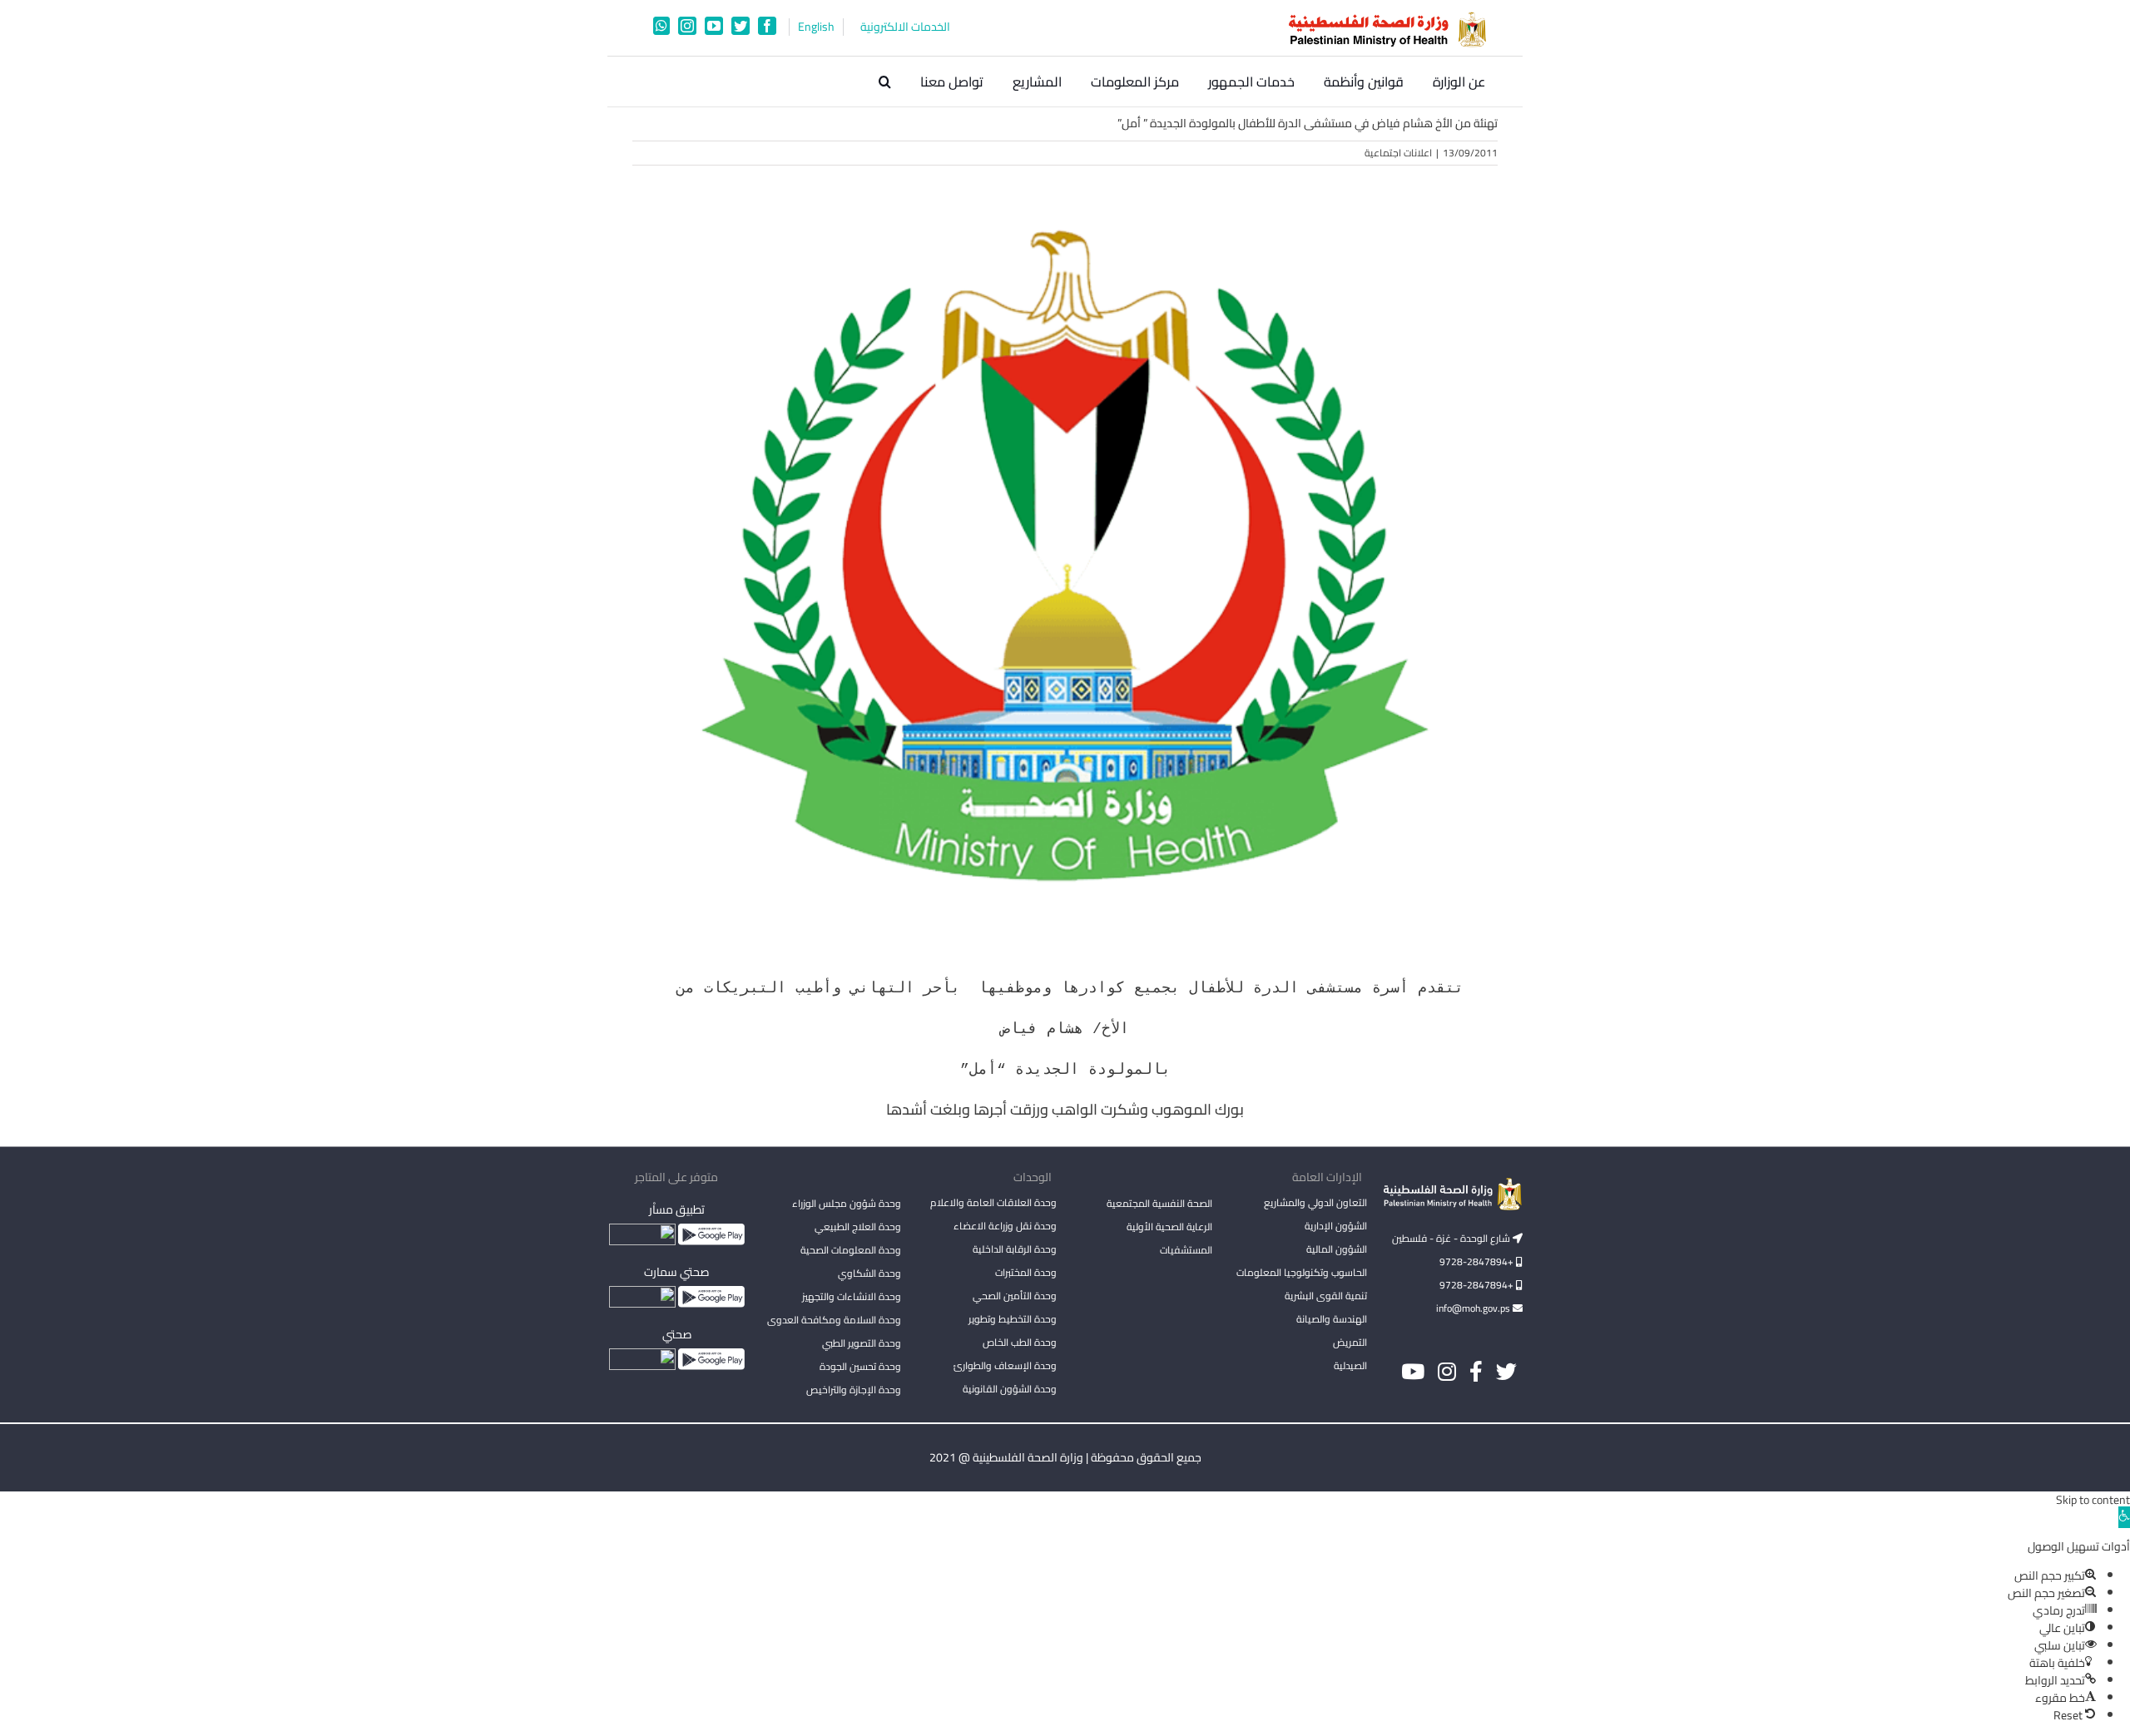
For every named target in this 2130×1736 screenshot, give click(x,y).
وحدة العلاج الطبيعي (858, 1227)
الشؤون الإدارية (1336, 1226)
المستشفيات (1186, 1250)
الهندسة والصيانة (1332, 1319)
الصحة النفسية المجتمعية (1159, 1204)
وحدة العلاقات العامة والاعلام (993, 1202)
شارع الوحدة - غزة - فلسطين (1452, 1238)
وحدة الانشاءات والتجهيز (852, 1296)
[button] (885, 82)
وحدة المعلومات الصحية (851, 1250)
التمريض (1350, 1342)
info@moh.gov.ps (1474, 1308)
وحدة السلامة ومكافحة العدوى (834, 1320)
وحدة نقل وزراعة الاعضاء (1005, 1226)
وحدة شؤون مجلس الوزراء (847, 1204)
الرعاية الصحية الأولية (1169, 1227)
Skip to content (2093, 1500)
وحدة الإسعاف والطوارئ (1005, 1365)
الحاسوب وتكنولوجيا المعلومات (1302, 1272)
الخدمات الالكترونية (905, 27)
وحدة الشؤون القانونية (1010, 1389)
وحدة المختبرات (1026, 1272)
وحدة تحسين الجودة (860, 1366)
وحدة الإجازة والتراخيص (854, 1390)
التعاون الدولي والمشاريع (1315, 1202)
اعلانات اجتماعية (1398, 153)
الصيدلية (1350, 1365)
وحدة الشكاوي (869, 1273)
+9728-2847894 (1478, 1261)
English (816, 27)
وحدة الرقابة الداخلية (1015, 1249)
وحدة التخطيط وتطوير (1013, 1319)
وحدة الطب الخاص (1020, 1342)
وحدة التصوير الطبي (862, 1343)
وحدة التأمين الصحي (1015, 1296)
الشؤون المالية (1337, 1249)
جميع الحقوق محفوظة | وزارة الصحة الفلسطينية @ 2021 (1065, 1457)
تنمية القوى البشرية (1326, 1296)
